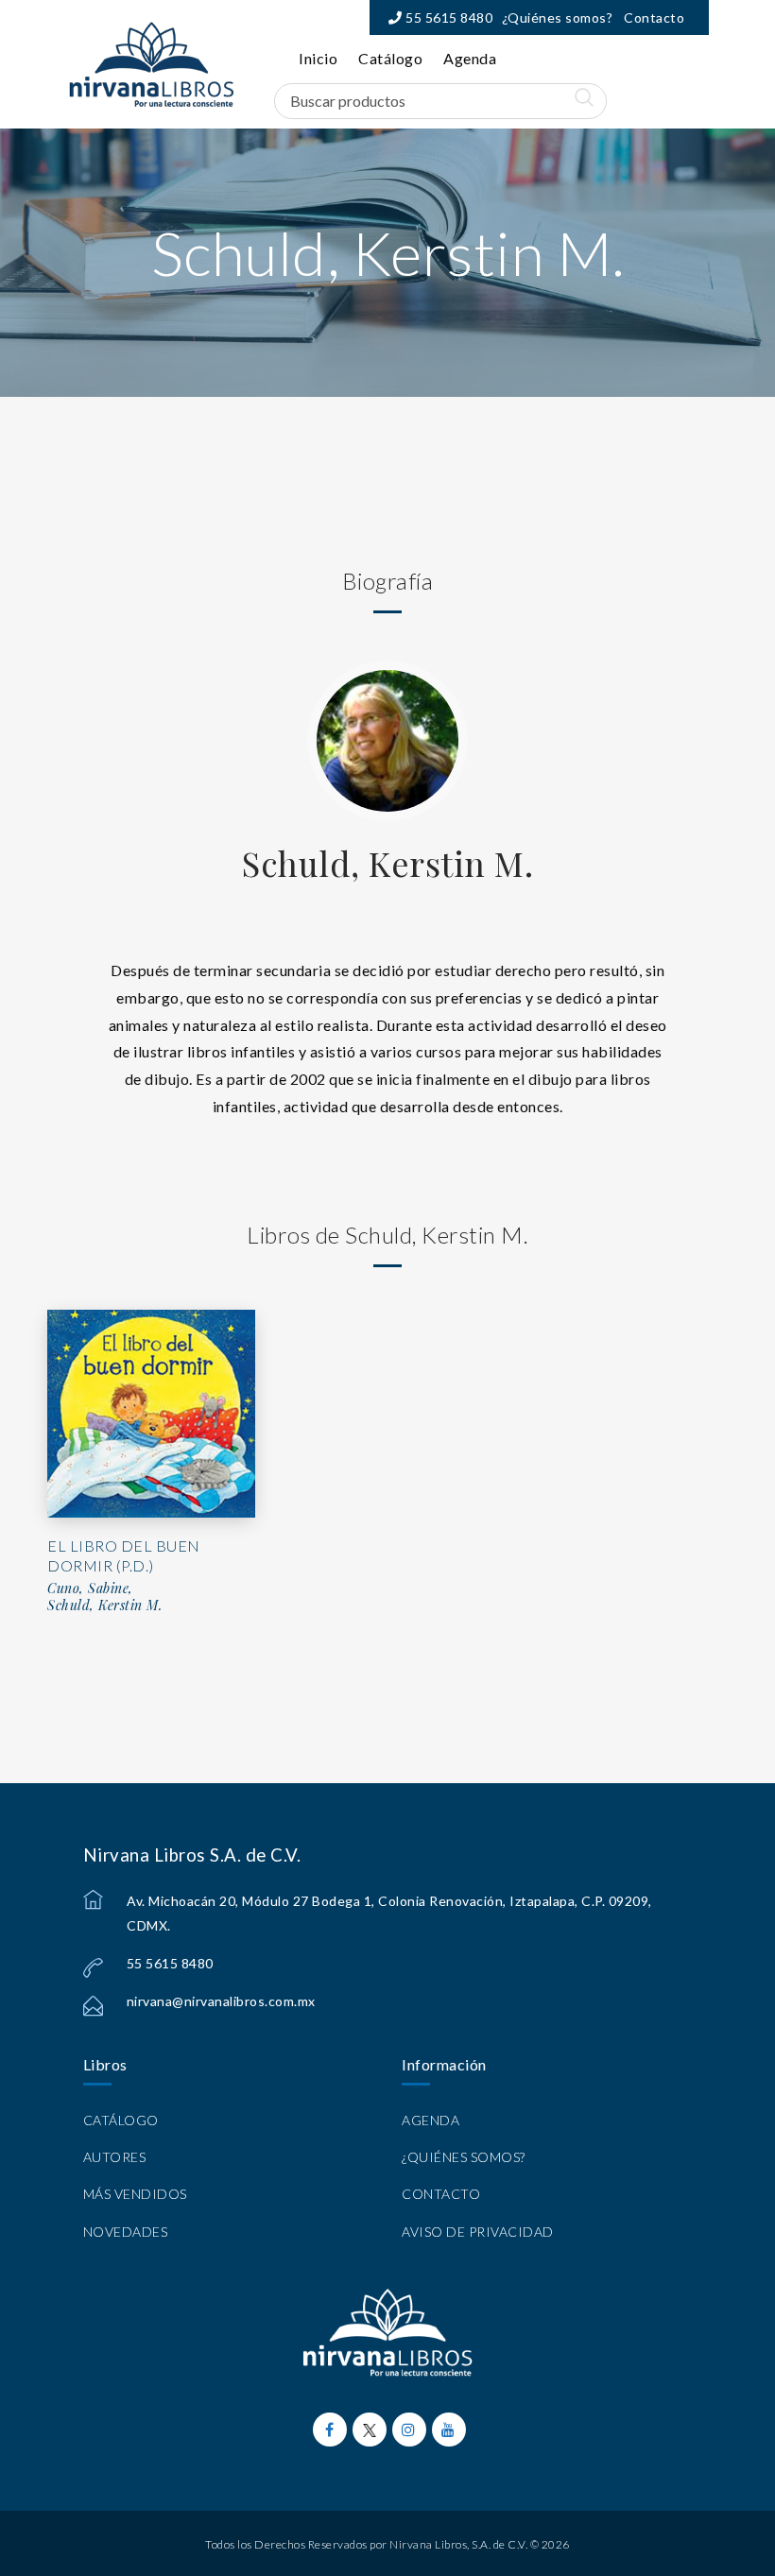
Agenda (470, 58)
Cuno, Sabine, (90, 1589)
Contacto (654, 17)
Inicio (318, 58)
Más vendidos (135, 2194)
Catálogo (390, 58)
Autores (115, 2157)
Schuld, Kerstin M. (387, 863)
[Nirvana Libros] (151, 64)
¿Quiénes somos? (558, 17)
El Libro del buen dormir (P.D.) (124, 1555)
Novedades (126, 2232)
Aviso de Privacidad (478, 2232)
